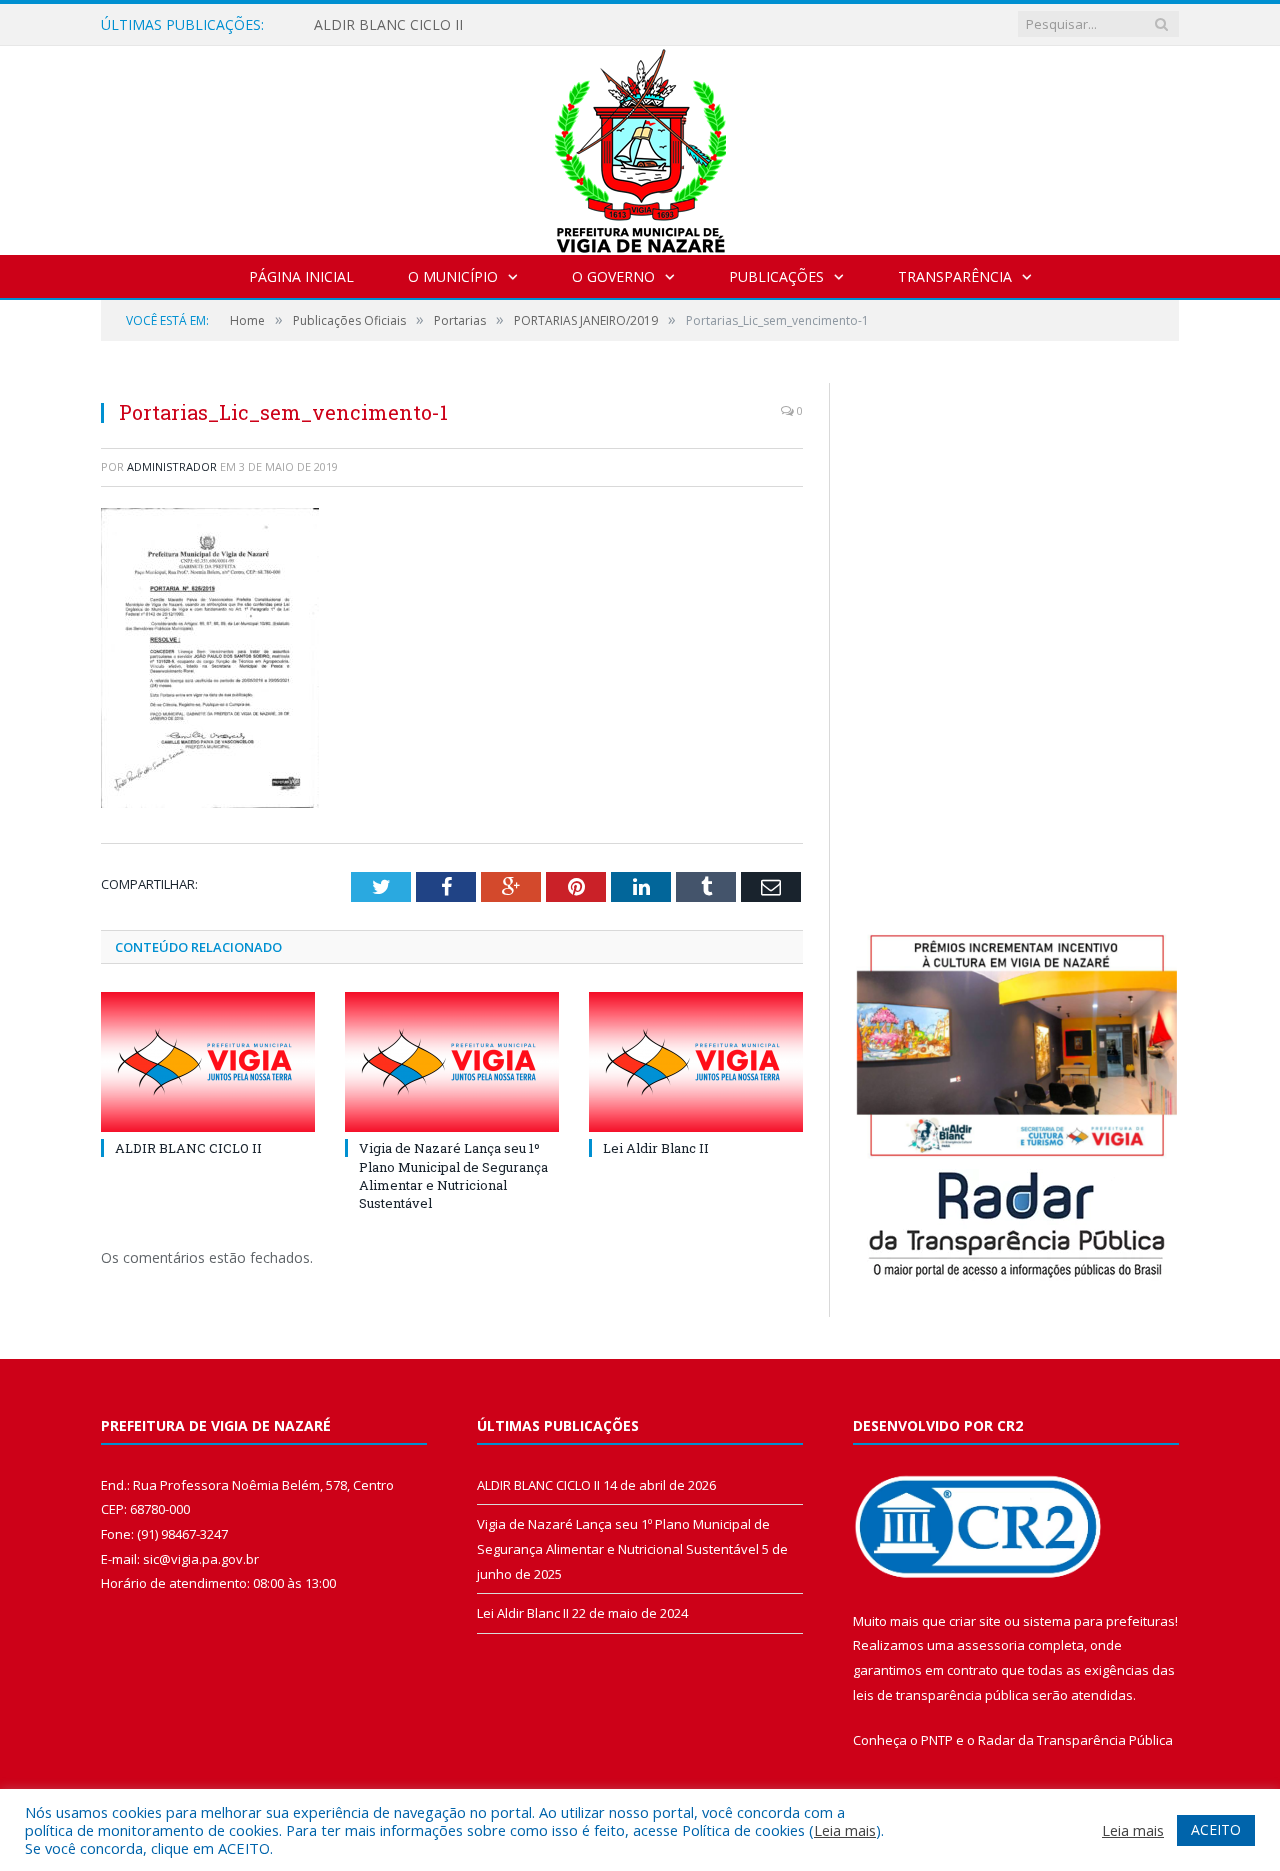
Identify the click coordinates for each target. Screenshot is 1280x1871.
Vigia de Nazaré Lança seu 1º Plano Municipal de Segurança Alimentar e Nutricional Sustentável (453, 1175)
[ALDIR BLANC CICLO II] (208, 1062)
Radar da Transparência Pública (1075, 1740)
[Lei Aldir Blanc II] (696, 1062)
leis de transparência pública (941, 1695)
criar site (975, 1621)
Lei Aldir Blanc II (656, 1148)
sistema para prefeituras (1099, 1621)
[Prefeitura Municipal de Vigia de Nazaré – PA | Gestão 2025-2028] (640, 145)
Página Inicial (301, 276)
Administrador (172, 466)
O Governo (613, 276)
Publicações (776, 276)
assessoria (991, 1645)
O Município (453, 276)
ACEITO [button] (1216, 1829)
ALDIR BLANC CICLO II (388, 25)
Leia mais (845, 1830)
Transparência (955, 276)
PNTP (937, 1740)
